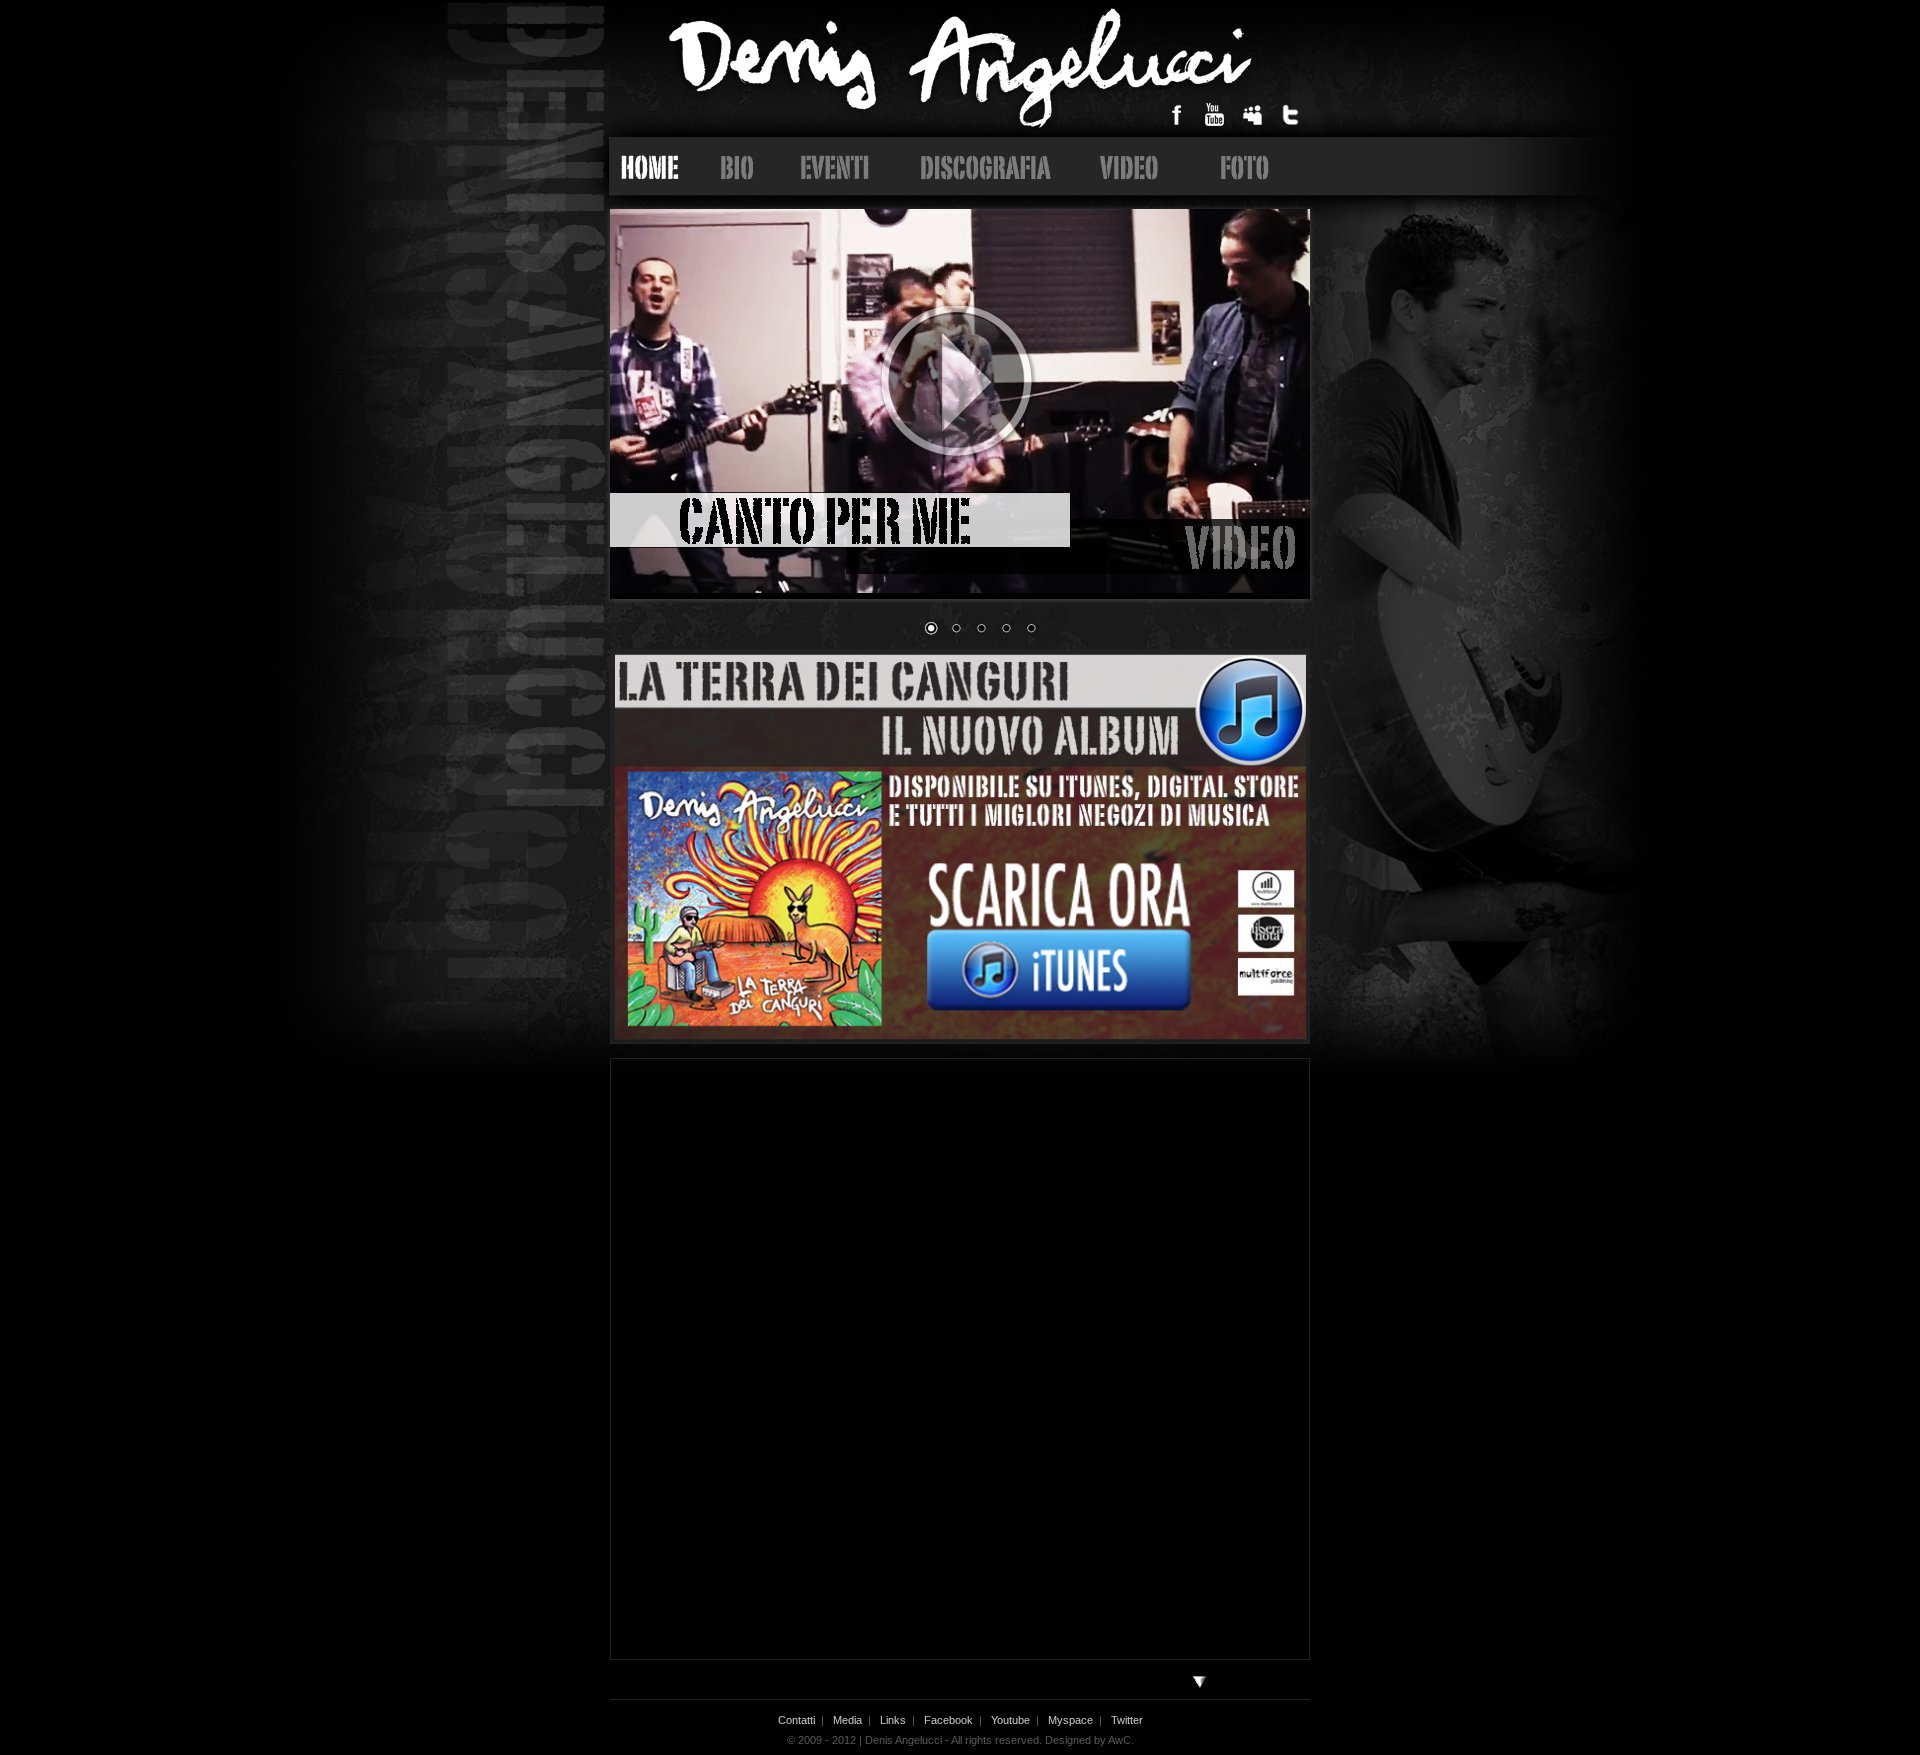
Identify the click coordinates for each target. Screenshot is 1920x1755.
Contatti (796, 1720)
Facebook (948, 1720)
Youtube (1010, 1720)
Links (893, 1720)
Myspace (1070, 1720)
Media (847, 1720)
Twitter (1127, 1720)
